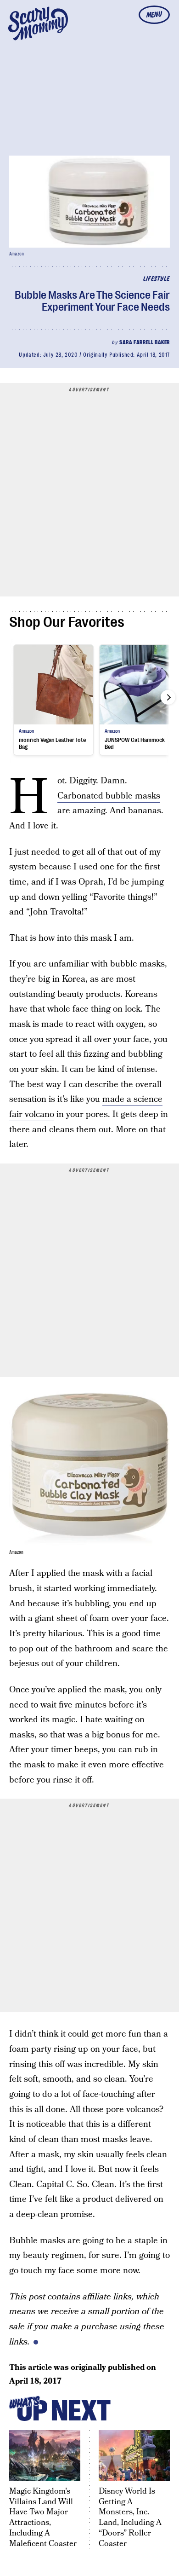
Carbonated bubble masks (109, 796)
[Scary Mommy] (38, 23)
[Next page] (168, 697)
